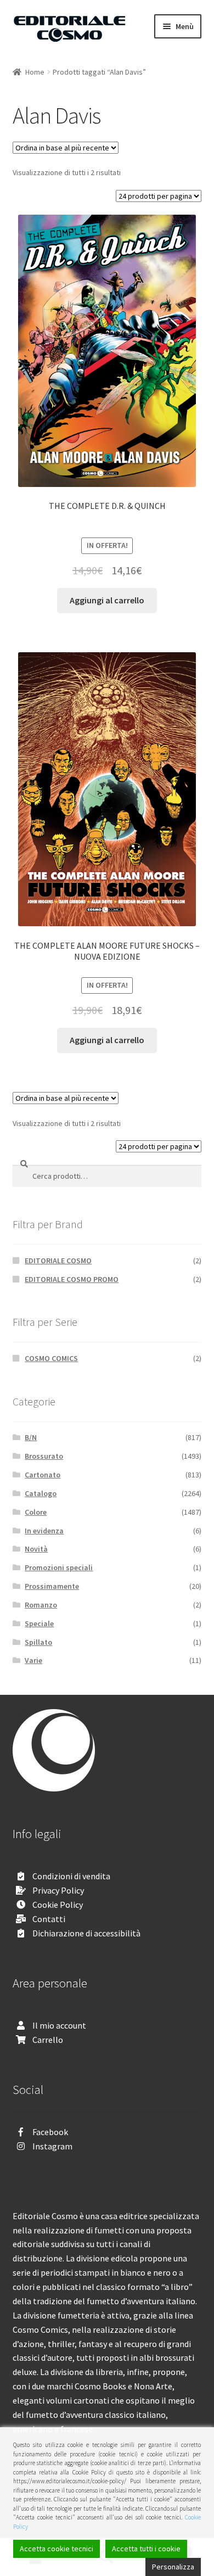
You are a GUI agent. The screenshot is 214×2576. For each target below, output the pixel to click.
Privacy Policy (58, 1890)
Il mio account (59, 2025)
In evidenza (44, 1531)
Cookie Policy (58, 1905)
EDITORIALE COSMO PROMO (72, 1279)
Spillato (38, 1642)
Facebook (50, 2132)
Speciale (39, 1623)
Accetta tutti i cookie (146, 2549)
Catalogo (41, 1493)
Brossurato (44, 1456)
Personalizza (173, 2567)
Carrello (48, 2040)
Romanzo (41, 1605)
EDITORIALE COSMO (58, 1261)
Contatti (49, 1919)
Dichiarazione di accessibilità (86, 1933)
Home (35, 72)
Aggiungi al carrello (107, 600)
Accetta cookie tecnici (57, 2549)
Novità (36, 1549)
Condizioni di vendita (71, 1876)
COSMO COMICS (51, 1358)
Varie (33, 1660)
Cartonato (43, 1475)
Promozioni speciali (59, 1567)
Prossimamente (52, 1586)
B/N (31, 1437)
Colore (36, 1512)
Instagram (52, 2146)
